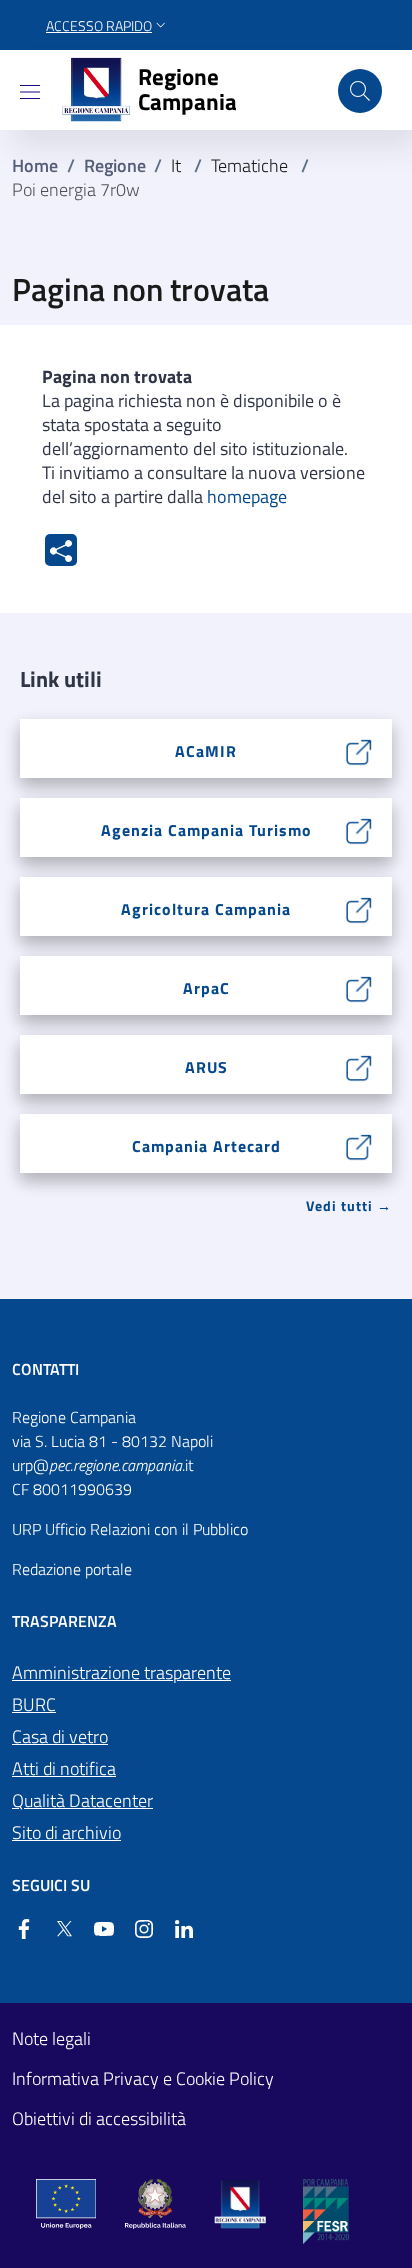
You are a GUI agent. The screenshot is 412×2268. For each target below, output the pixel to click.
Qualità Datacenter (82, 1800)
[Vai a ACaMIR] (359, 750)
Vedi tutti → (349, 1205)
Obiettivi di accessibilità (99, 2119)
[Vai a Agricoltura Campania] (359, 908)
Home (35, 165)
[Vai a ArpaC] (359, 987)
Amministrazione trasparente (121, 1672)
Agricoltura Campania (206, 909)
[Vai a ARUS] (359, 1066)
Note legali (51, 2039)
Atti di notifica (64, 1768)
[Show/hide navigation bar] (30, 92)
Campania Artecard (206, 1146)
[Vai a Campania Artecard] (359, 1145)
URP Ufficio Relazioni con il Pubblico (130, 1529)
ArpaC (206, 988)
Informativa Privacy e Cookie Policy (143, 2079)
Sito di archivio (66, 1832)
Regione (115, 165)
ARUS (206, 1067)
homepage (247, 496)
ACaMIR (206, 751)
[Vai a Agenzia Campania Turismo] (359, 829)
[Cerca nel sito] (360, 91)
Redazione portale (72, 1569)
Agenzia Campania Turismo (206, 830)
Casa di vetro (60, 1736)
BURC (34, 1704)
